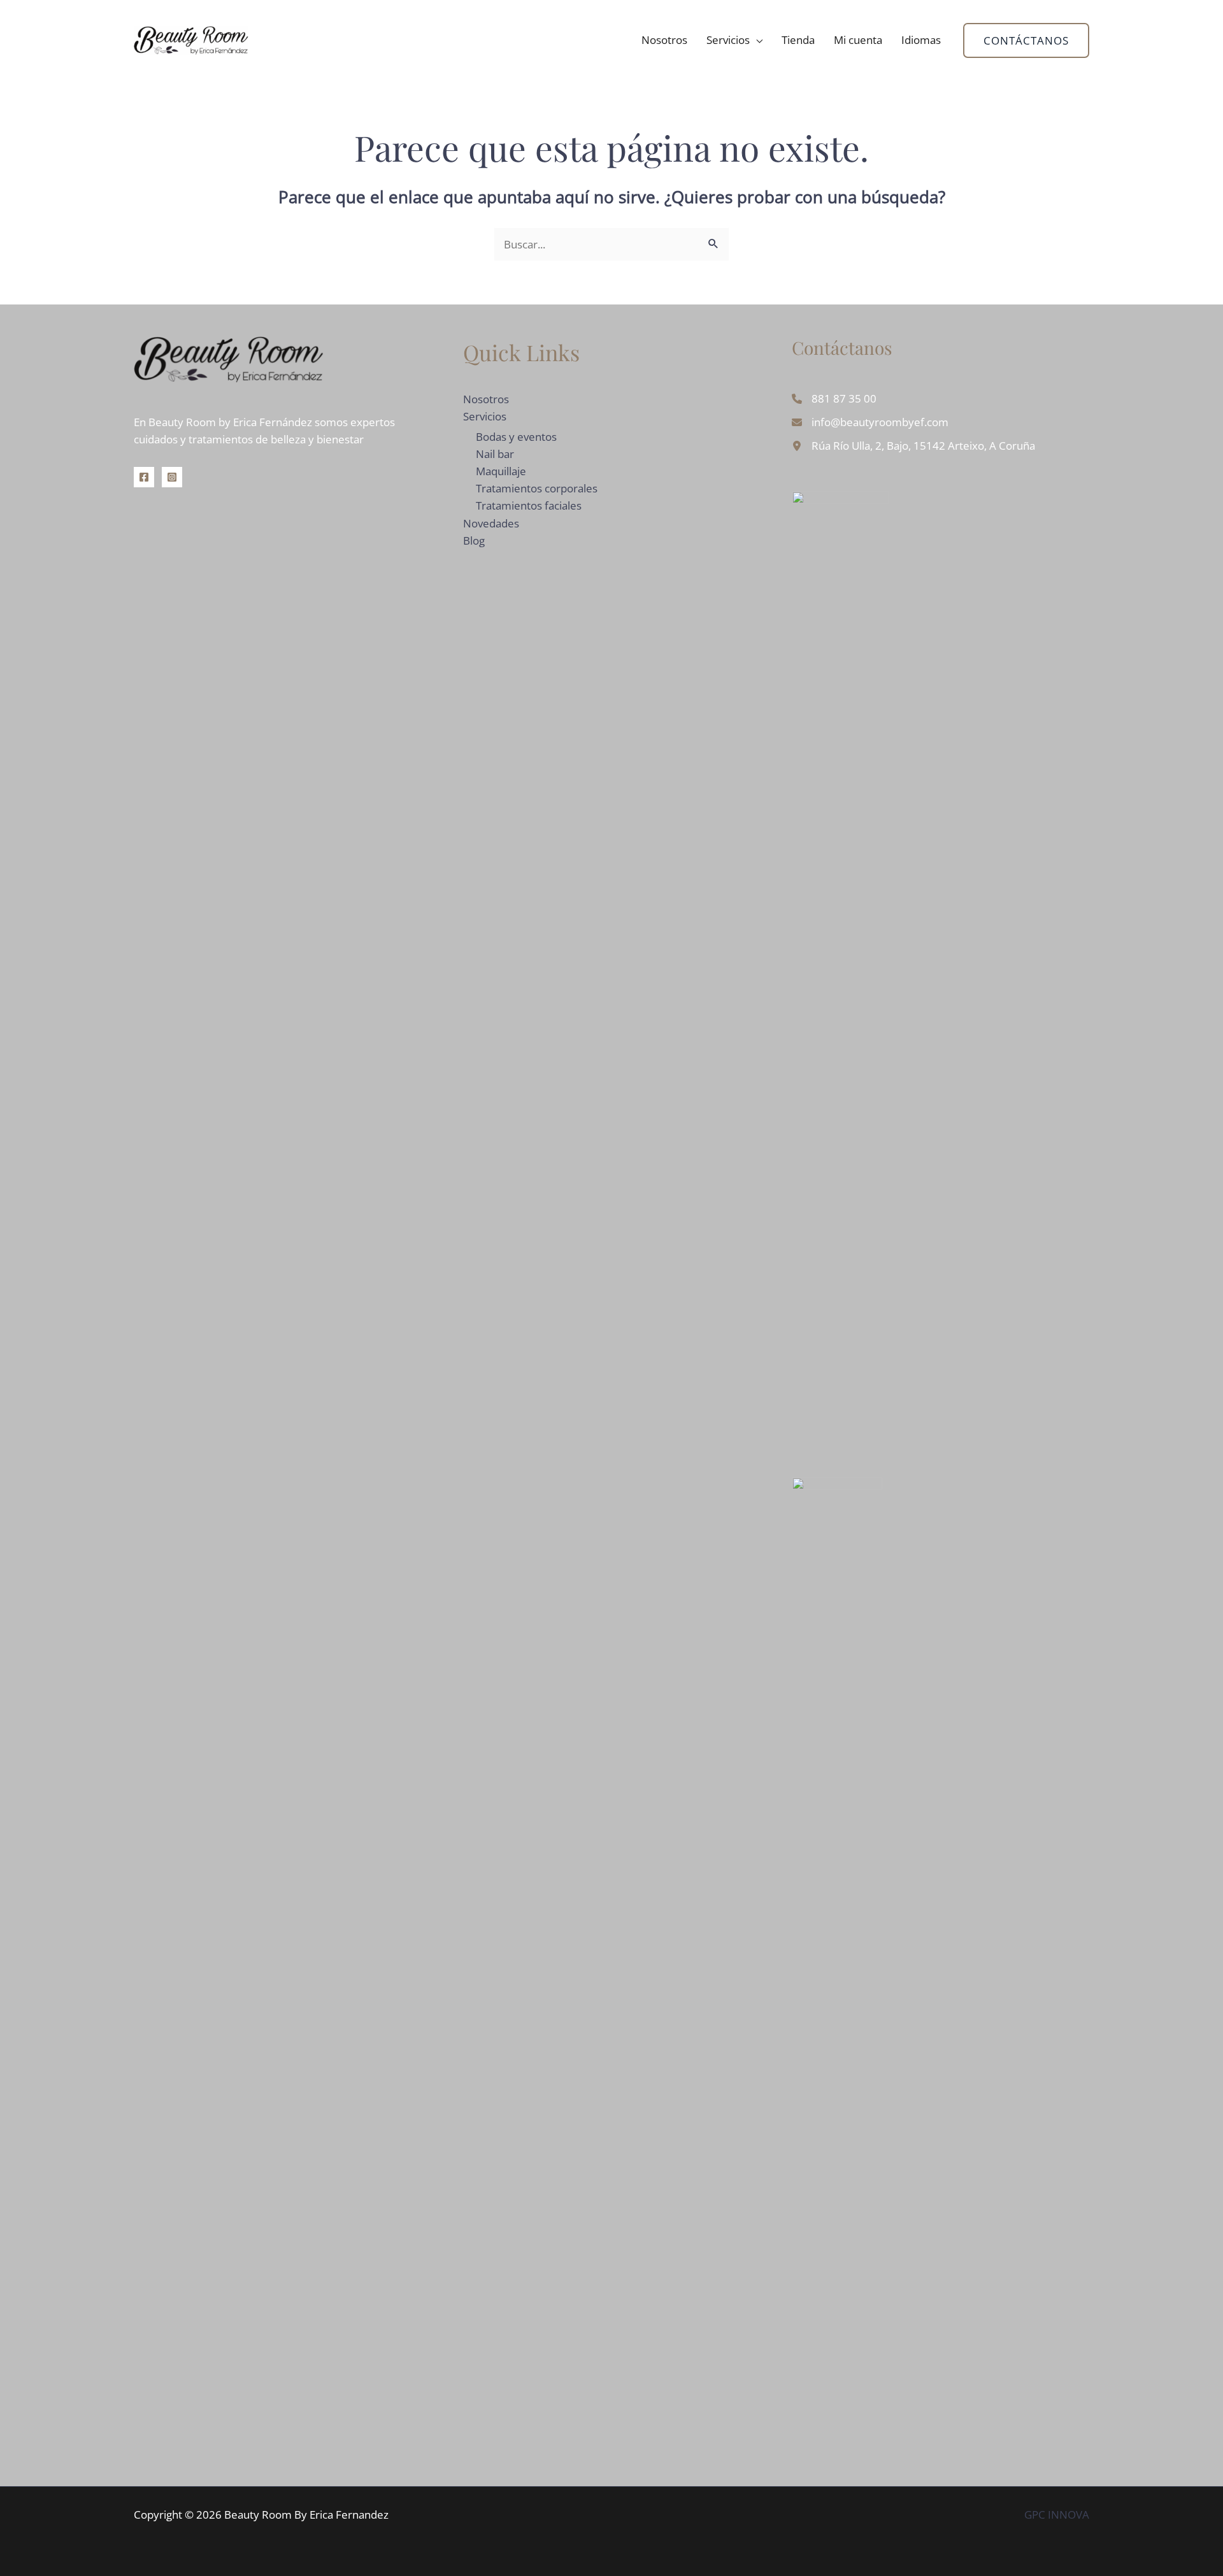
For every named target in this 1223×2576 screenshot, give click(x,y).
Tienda (798, 40)
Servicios (728, 40)
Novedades (491, 523)
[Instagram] (172, 477)
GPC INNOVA (1057, 2515)
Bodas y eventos (516, 437)
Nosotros (664, 40)
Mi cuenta (858, 40)
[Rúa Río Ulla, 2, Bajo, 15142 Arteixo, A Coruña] (913, 446)
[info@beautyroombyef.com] (870, 422)
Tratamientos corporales (537, 488)
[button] (1026, 40)
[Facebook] (144, 477)
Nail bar (495, 454)
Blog (474, 540)
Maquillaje (501, 471)
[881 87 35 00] (834, 398)
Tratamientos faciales (529, 505)
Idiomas (921, 40)
